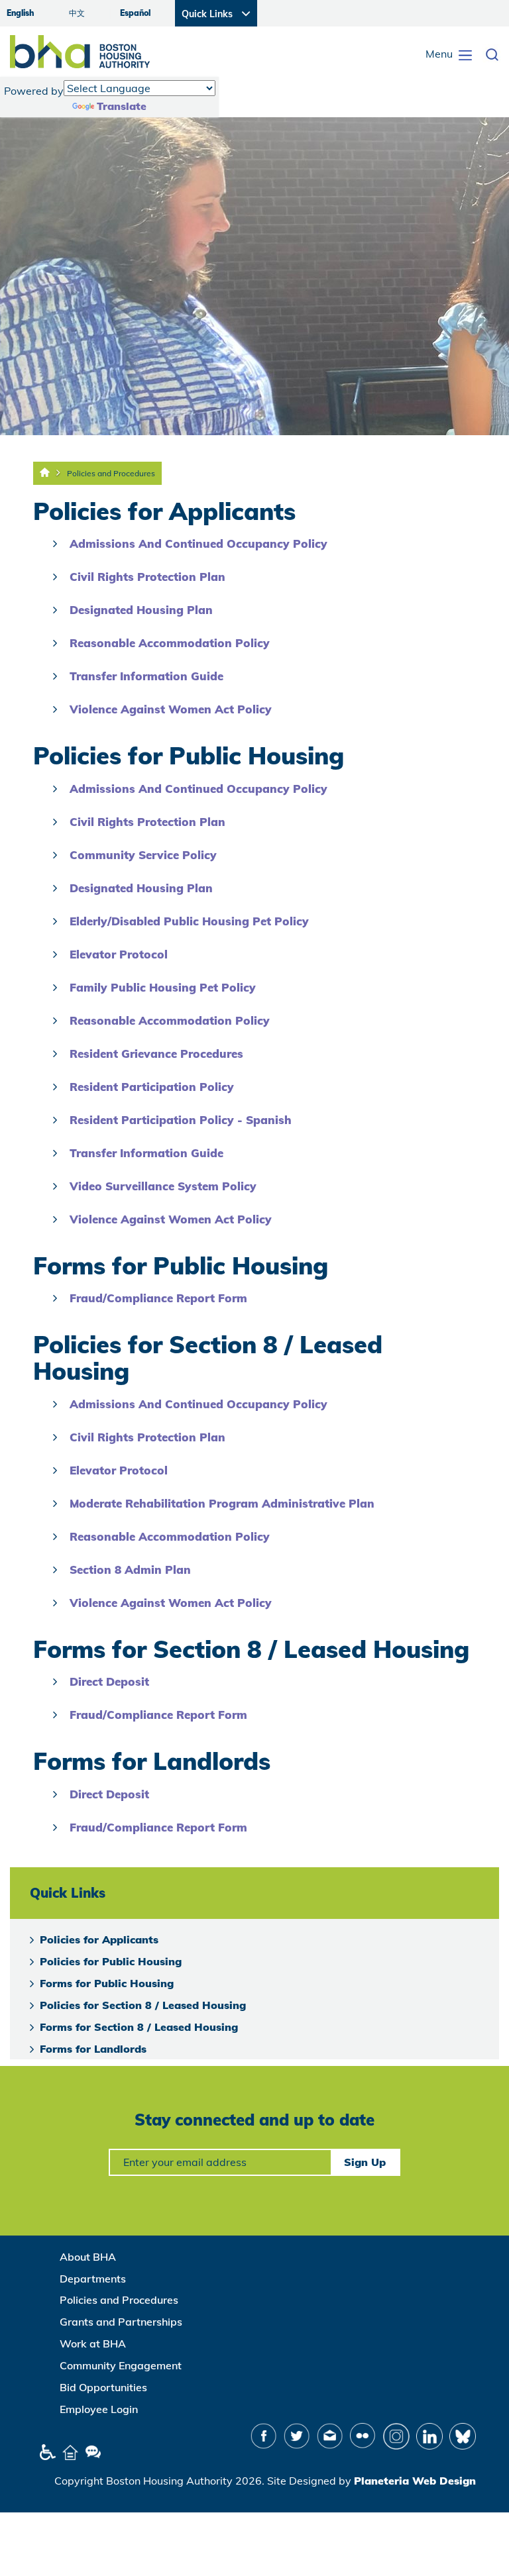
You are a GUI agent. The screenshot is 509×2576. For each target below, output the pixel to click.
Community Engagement (121, 2365)
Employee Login (99, 2409)
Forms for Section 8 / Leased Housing (139, 2027)
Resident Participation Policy (152, 1087)
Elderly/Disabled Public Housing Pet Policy (189, 921)
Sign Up (365, 2162)
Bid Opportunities (103, 2387)
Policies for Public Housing (111, 1961)
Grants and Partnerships (121, 2322)
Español (135, 13)
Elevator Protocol (119, 954)
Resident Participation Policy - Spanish (181, 1120)
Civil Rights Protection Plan (147, 577)
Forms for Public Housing (107, 1983)
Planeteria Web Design (415, 2481)
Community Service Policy (143, 855)
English (20, 13)
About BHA (88, 2257)
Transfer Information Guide (146, 676)
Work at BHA (93, 2344)
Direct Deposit (109, 1681)
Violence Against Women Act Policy (171, 709)
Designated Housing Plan (141, 610)
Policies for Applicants (99, 1939)
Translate (122, 106)
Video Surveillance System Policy (163, 1186)
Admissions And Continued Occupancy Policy (198, 543)
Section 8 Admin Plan (130, 1570)
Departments (93, 2279)
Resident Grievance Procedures (156, 1054)
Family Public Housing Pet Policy (163, 987)
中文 (77, 13)
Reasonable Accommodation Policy (170, 643)
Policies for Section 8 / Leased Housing (143, 2005)
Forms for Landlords (93, 2049)
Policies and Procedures (111, 473)
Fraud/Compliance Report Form (158, 1298)
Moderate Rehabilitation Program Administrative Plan (222, 1503)
